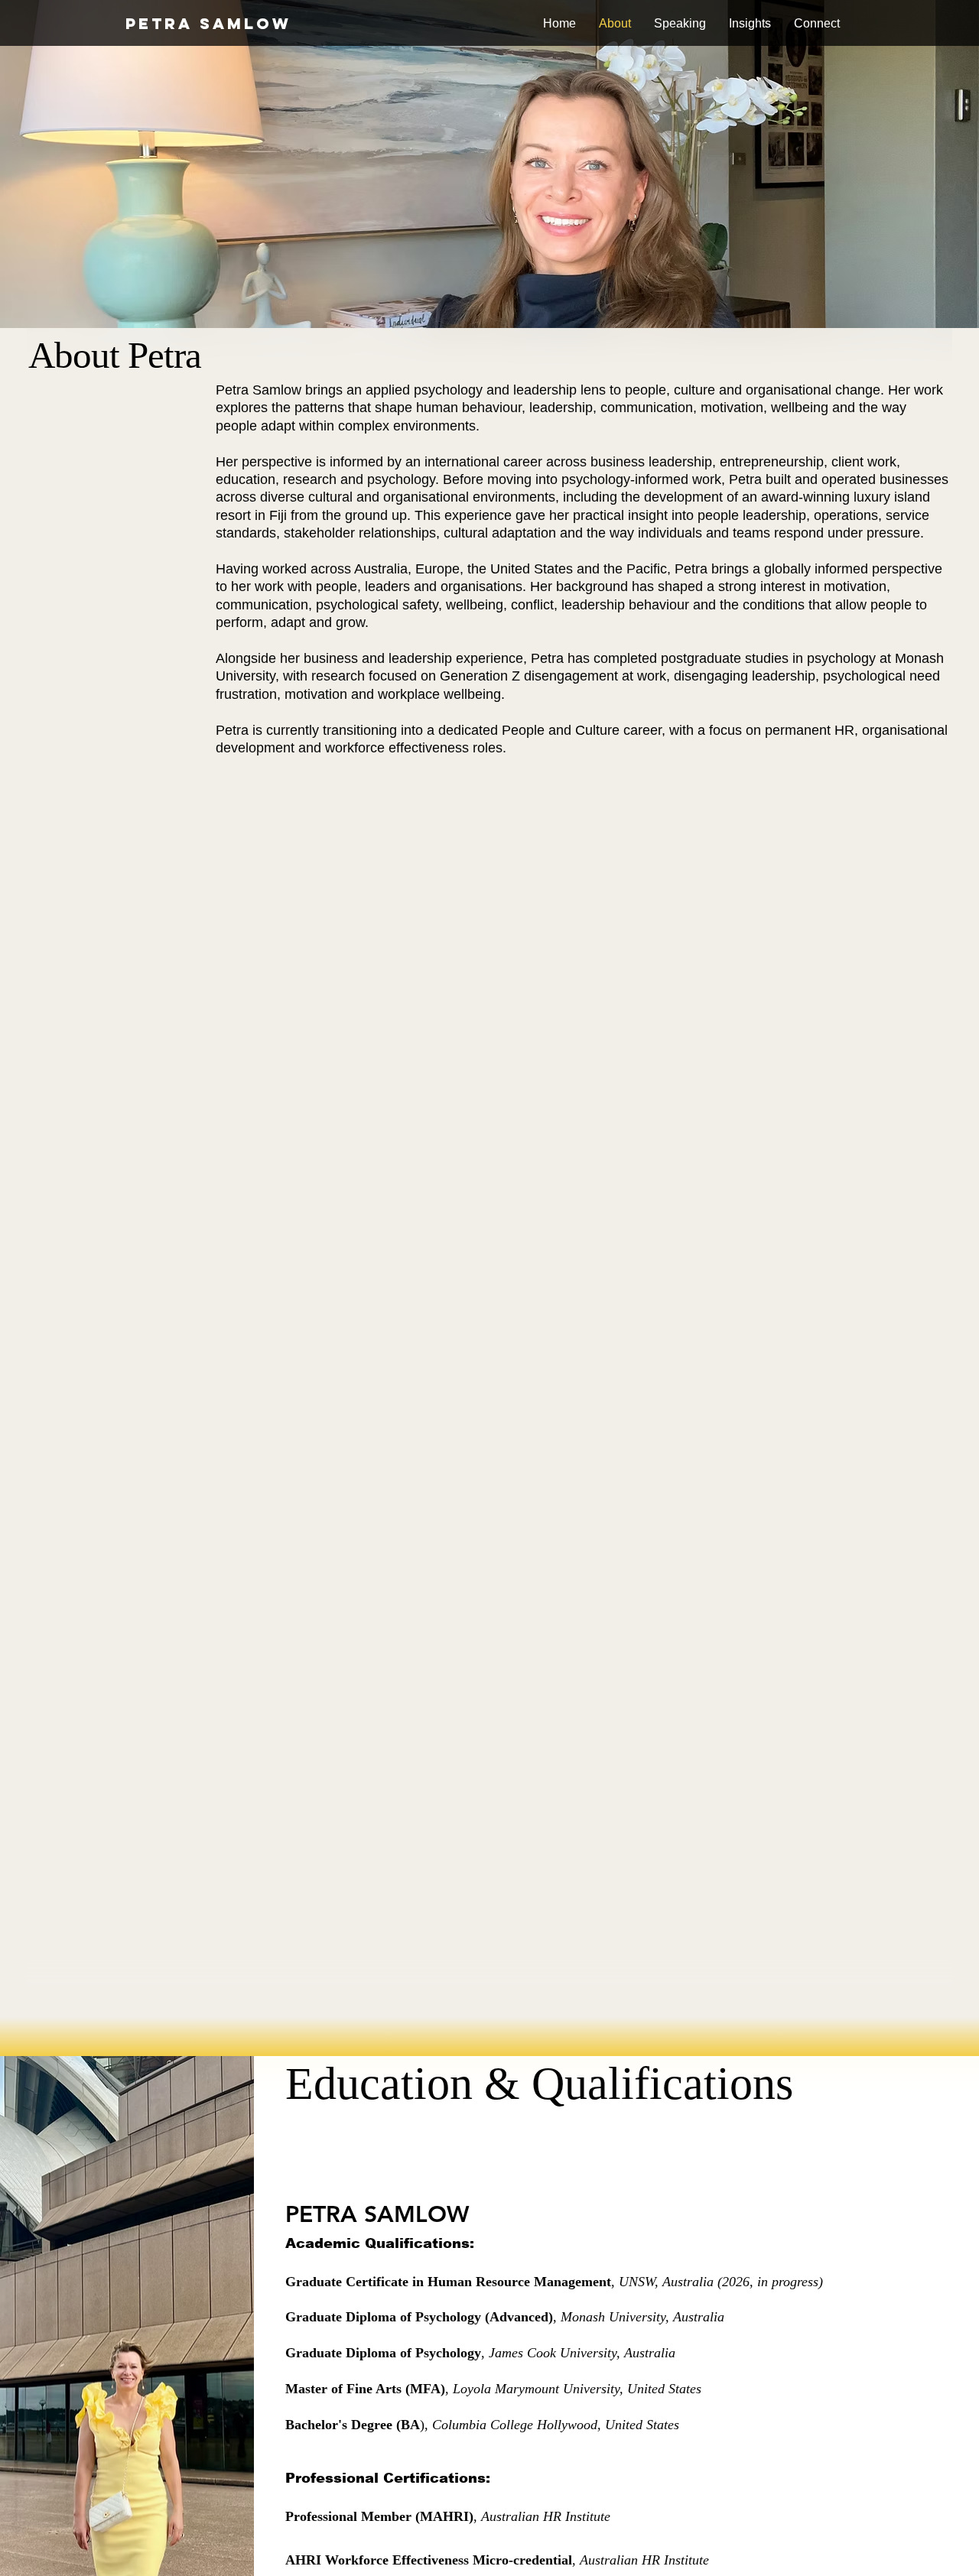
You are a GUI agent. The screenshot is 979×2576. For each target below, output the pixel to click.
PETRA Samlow (208, 23)
